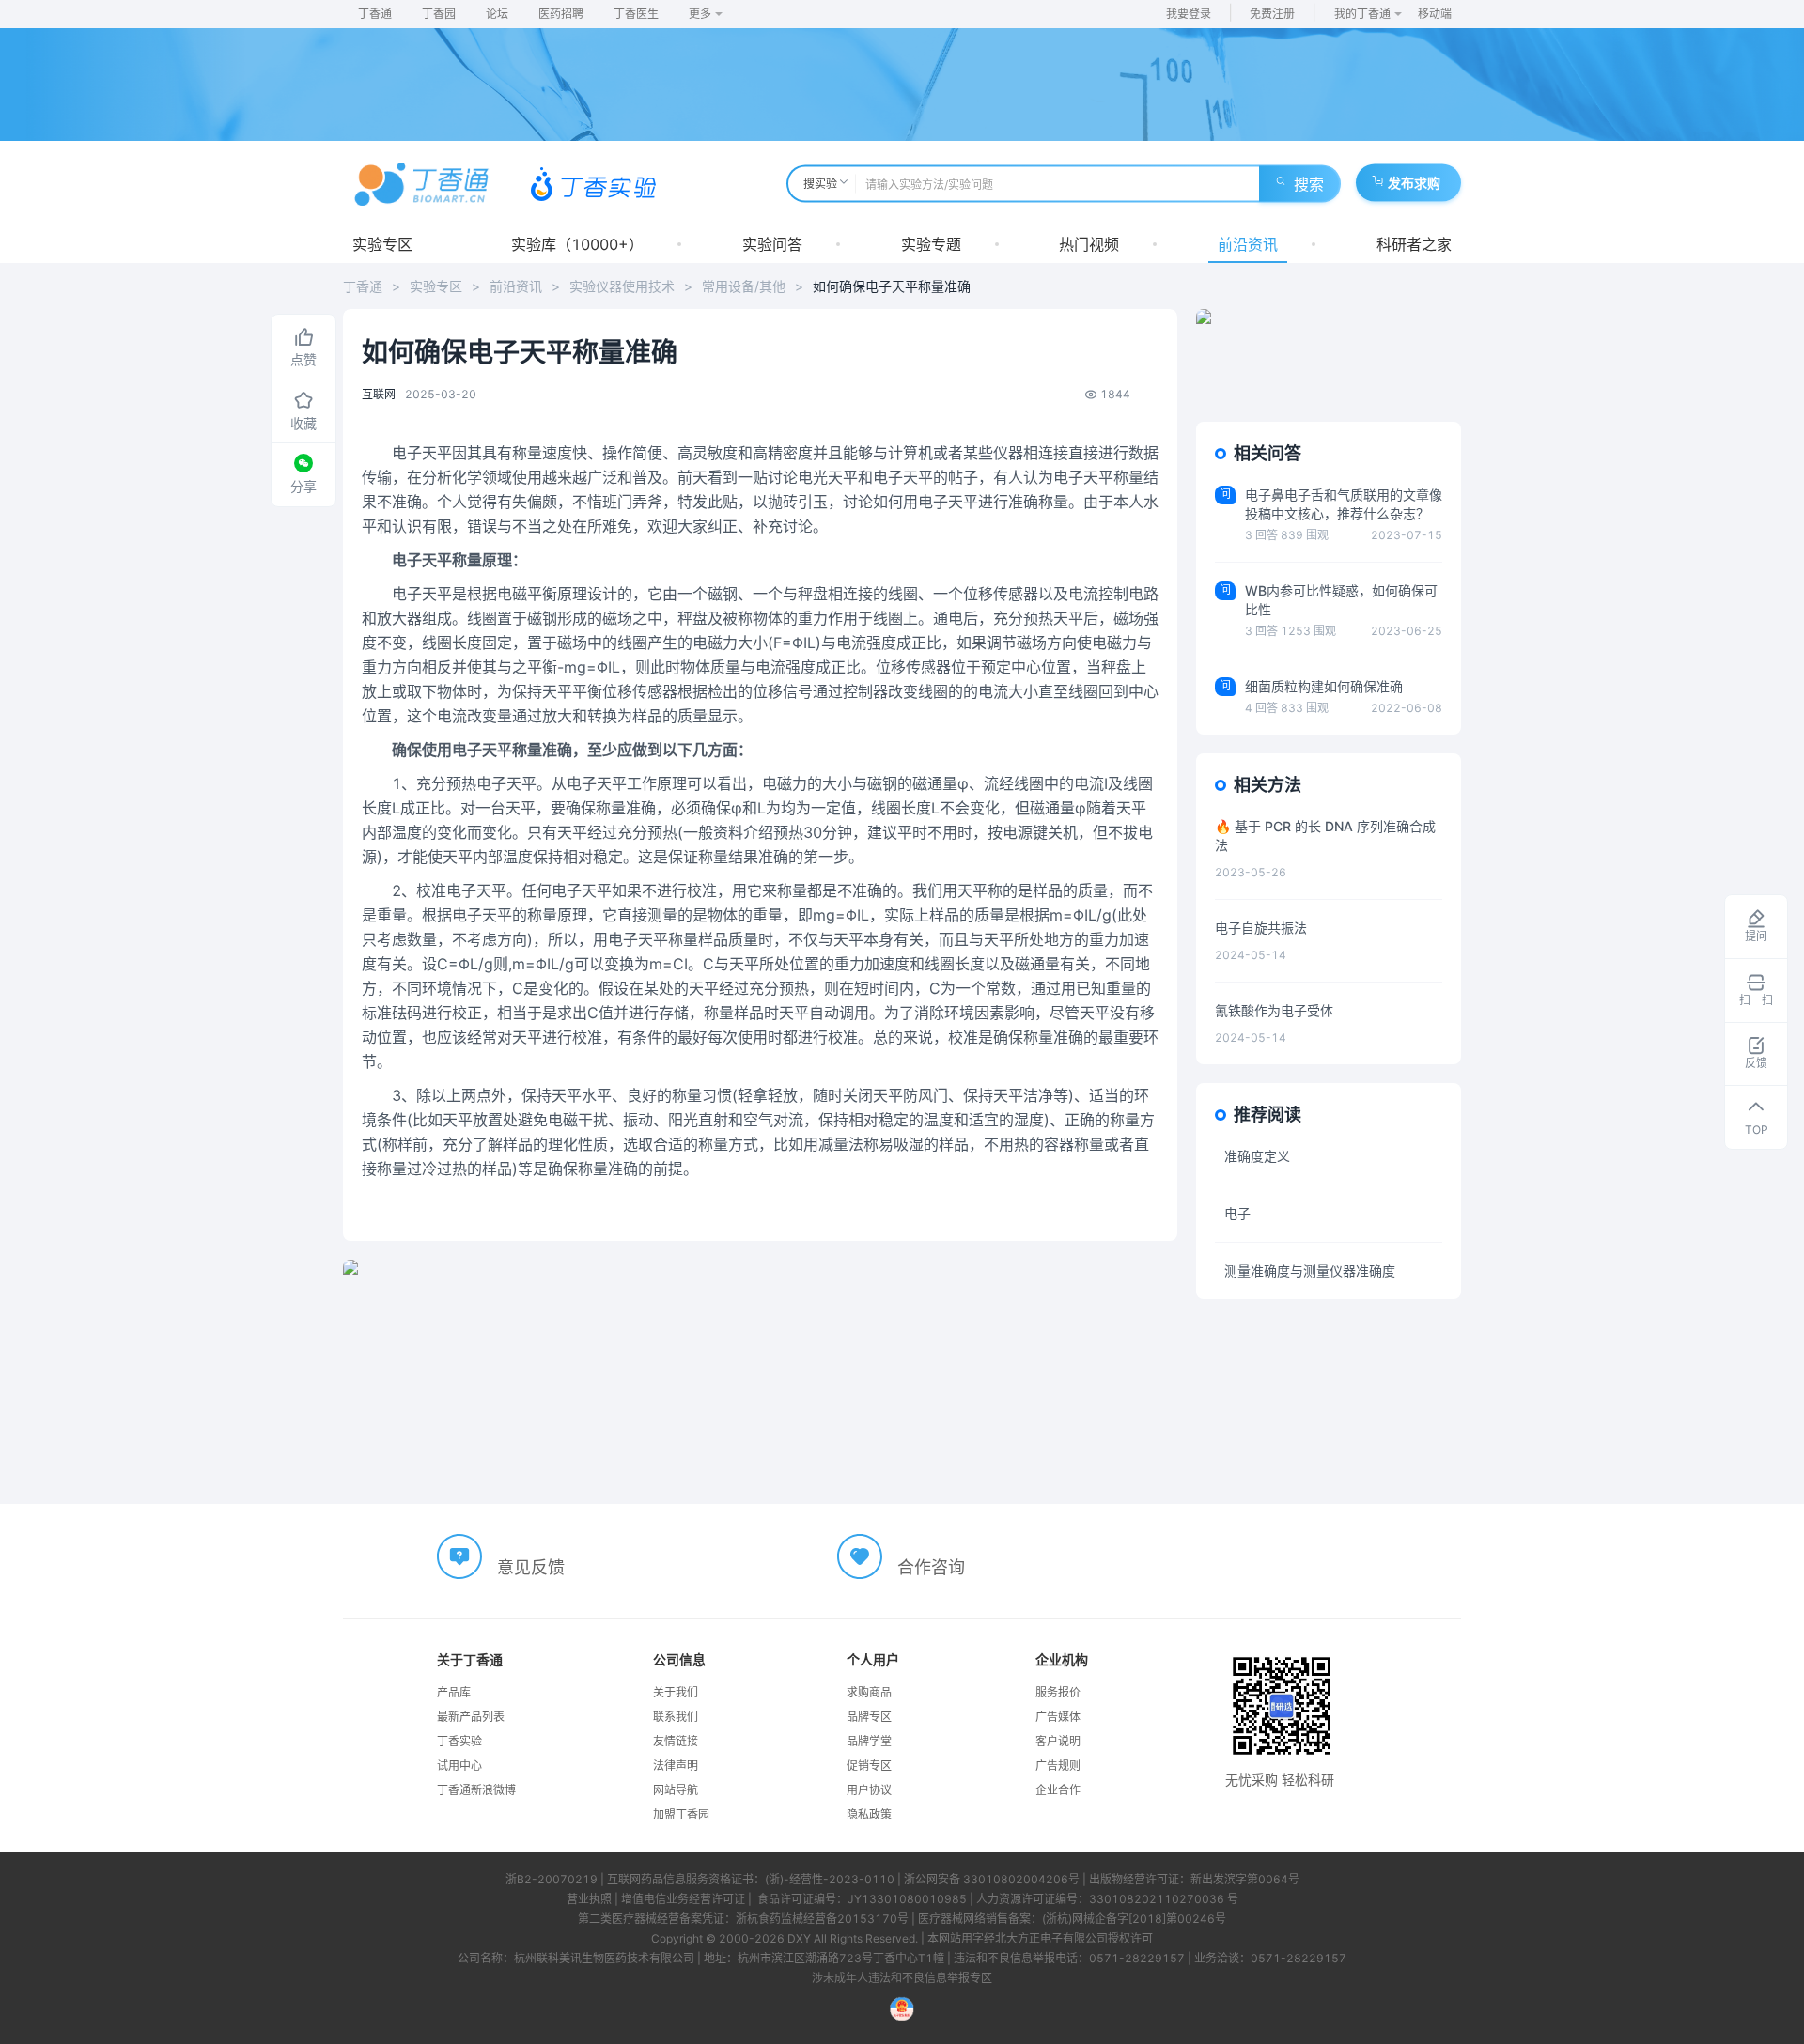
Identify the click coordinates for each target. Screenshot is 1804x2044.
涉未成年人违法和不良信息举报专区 (902, 1978)
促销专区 (869, 1765)
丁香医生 (636, 14)
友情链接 (676, 1741)
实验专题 (931, 244)
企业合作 (1058, 1790)
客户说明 (1058, 1741)
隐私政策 (869, 1814)
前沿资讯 (1248, 244)
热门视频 (1089, 244)
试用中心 (459, 1765)
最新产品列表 (471, 1717)
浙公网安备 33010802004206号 (992, 1879)
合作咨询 (931, 1567)
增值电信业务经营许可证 (683, 1899)
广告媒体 (1058, 1717)
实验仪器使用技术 (622, 286)
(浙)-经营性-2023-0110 (830, 1879)
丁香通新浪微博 (476, 1790)
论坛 (497, 14)
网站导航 (676, 1790)
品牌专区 (869, 1717)
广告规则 (1058, 1765)
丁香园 (439, 14)
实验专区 (382, 244)
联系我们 (676, 1717)
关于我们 (676, 1692)
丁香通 (375, 14)
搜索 (1309, 184)
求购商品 (869, 1692)
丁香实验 (459, 1741)
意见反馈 (531, 1567)
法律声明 (676, 1765)
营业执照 (589, 1899)
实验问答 (772, 244)
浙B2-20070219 (552, 1879)
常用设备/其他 (744, 286)
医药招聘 (561, 14)
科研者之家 (1414, 244)
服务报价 (1058, 1692)
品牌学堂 (869, 1741)
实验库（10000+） (577, 244)
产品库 (454, 1692)
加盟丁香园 (681, 1814)
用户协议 (869, 1790)
